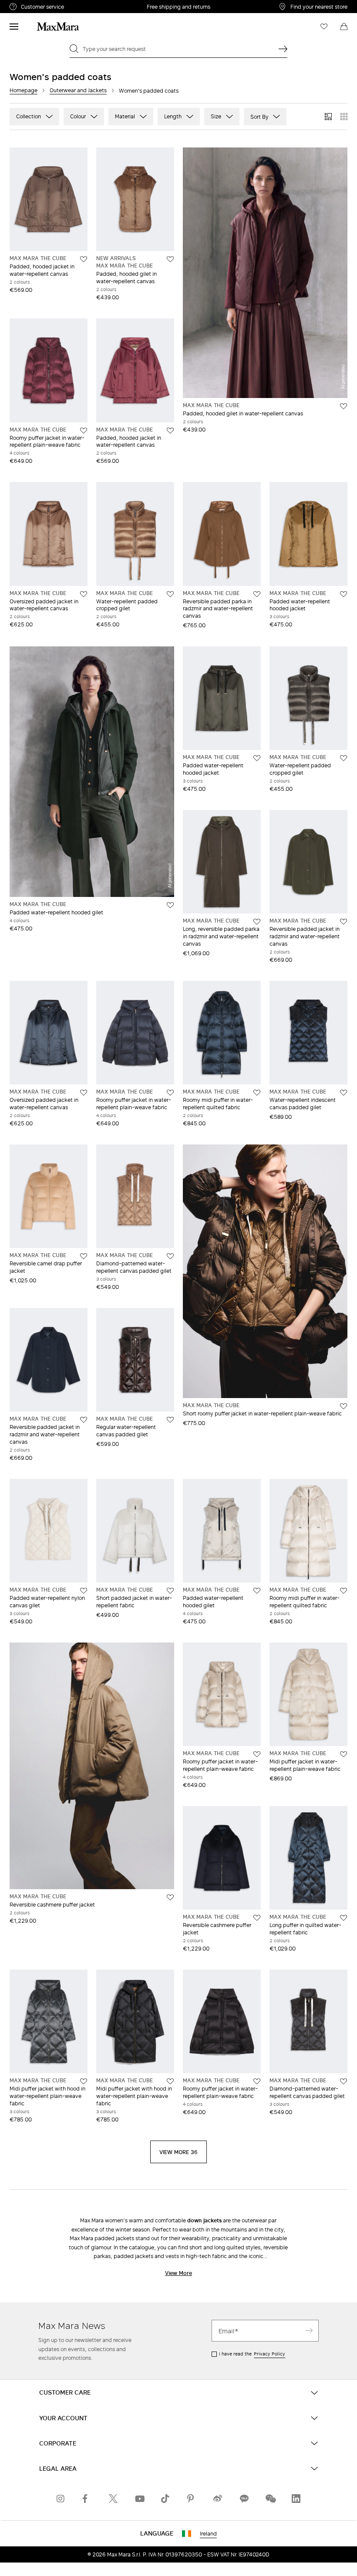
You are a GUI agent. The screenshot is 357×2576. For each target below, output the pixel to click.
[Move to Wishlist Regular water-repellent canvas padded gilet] (170, 1420)
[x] (113, 2499)
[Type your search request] (283, 49)
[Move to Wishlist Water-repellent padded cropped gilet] (170, 594)
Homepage (24, 90)
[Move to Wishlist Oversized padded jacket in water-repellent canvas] (84, 594)
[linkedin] (296, 2499)
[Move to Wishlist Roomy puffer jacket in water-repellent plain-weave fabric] (84, 431)
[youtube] (139, 2499)
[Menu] (14, 27)
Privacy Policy (269, 2354)
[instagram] (61, 2499)
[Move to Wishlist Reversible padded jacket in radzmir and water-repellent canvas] (344, 922)
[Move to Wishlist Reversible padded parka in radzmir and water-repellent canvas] (257, 594)
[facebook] (87, 2499)
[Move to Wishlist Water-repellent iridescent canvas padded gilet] (344, 1093)
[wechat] (270, 2499)
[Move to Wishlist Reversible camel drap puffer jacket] (84, 1256)
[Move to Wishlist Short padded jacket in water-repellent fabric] (170, 1591)
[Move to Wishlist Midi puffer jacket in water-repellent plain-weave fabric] (344, 1754)
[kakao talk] (244, 2499)
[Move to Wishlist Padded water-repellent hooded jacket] (344, 594)
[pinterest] (192, 2499)
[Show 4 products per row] (344, 117)
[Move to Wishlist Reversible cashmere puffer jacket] (170, 1897)
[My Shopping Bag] (344, 27)
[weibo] (218, 2499)
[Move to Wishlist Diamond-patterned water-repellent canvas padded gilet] (170, 1256)
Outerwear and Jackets (78, 90)
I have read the (252, 2354)
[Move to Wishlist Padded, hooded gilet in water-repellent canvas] (170, 259)
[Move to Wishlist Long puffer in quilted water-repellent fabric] (344, 1918)
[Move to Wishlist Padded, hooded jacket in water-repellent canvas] (84, 259)
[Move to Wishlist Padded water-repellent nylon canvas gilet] (84, 1591)
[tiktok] (165, 2499)
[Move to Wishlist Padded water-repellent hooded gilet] (170, 905)
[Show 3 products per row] (328, 117)
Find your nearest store (319, 7)
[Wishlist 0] (324, 27)
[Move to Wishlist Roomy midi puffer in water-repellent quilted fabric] (257, 1093)
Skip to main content (33, 5)
